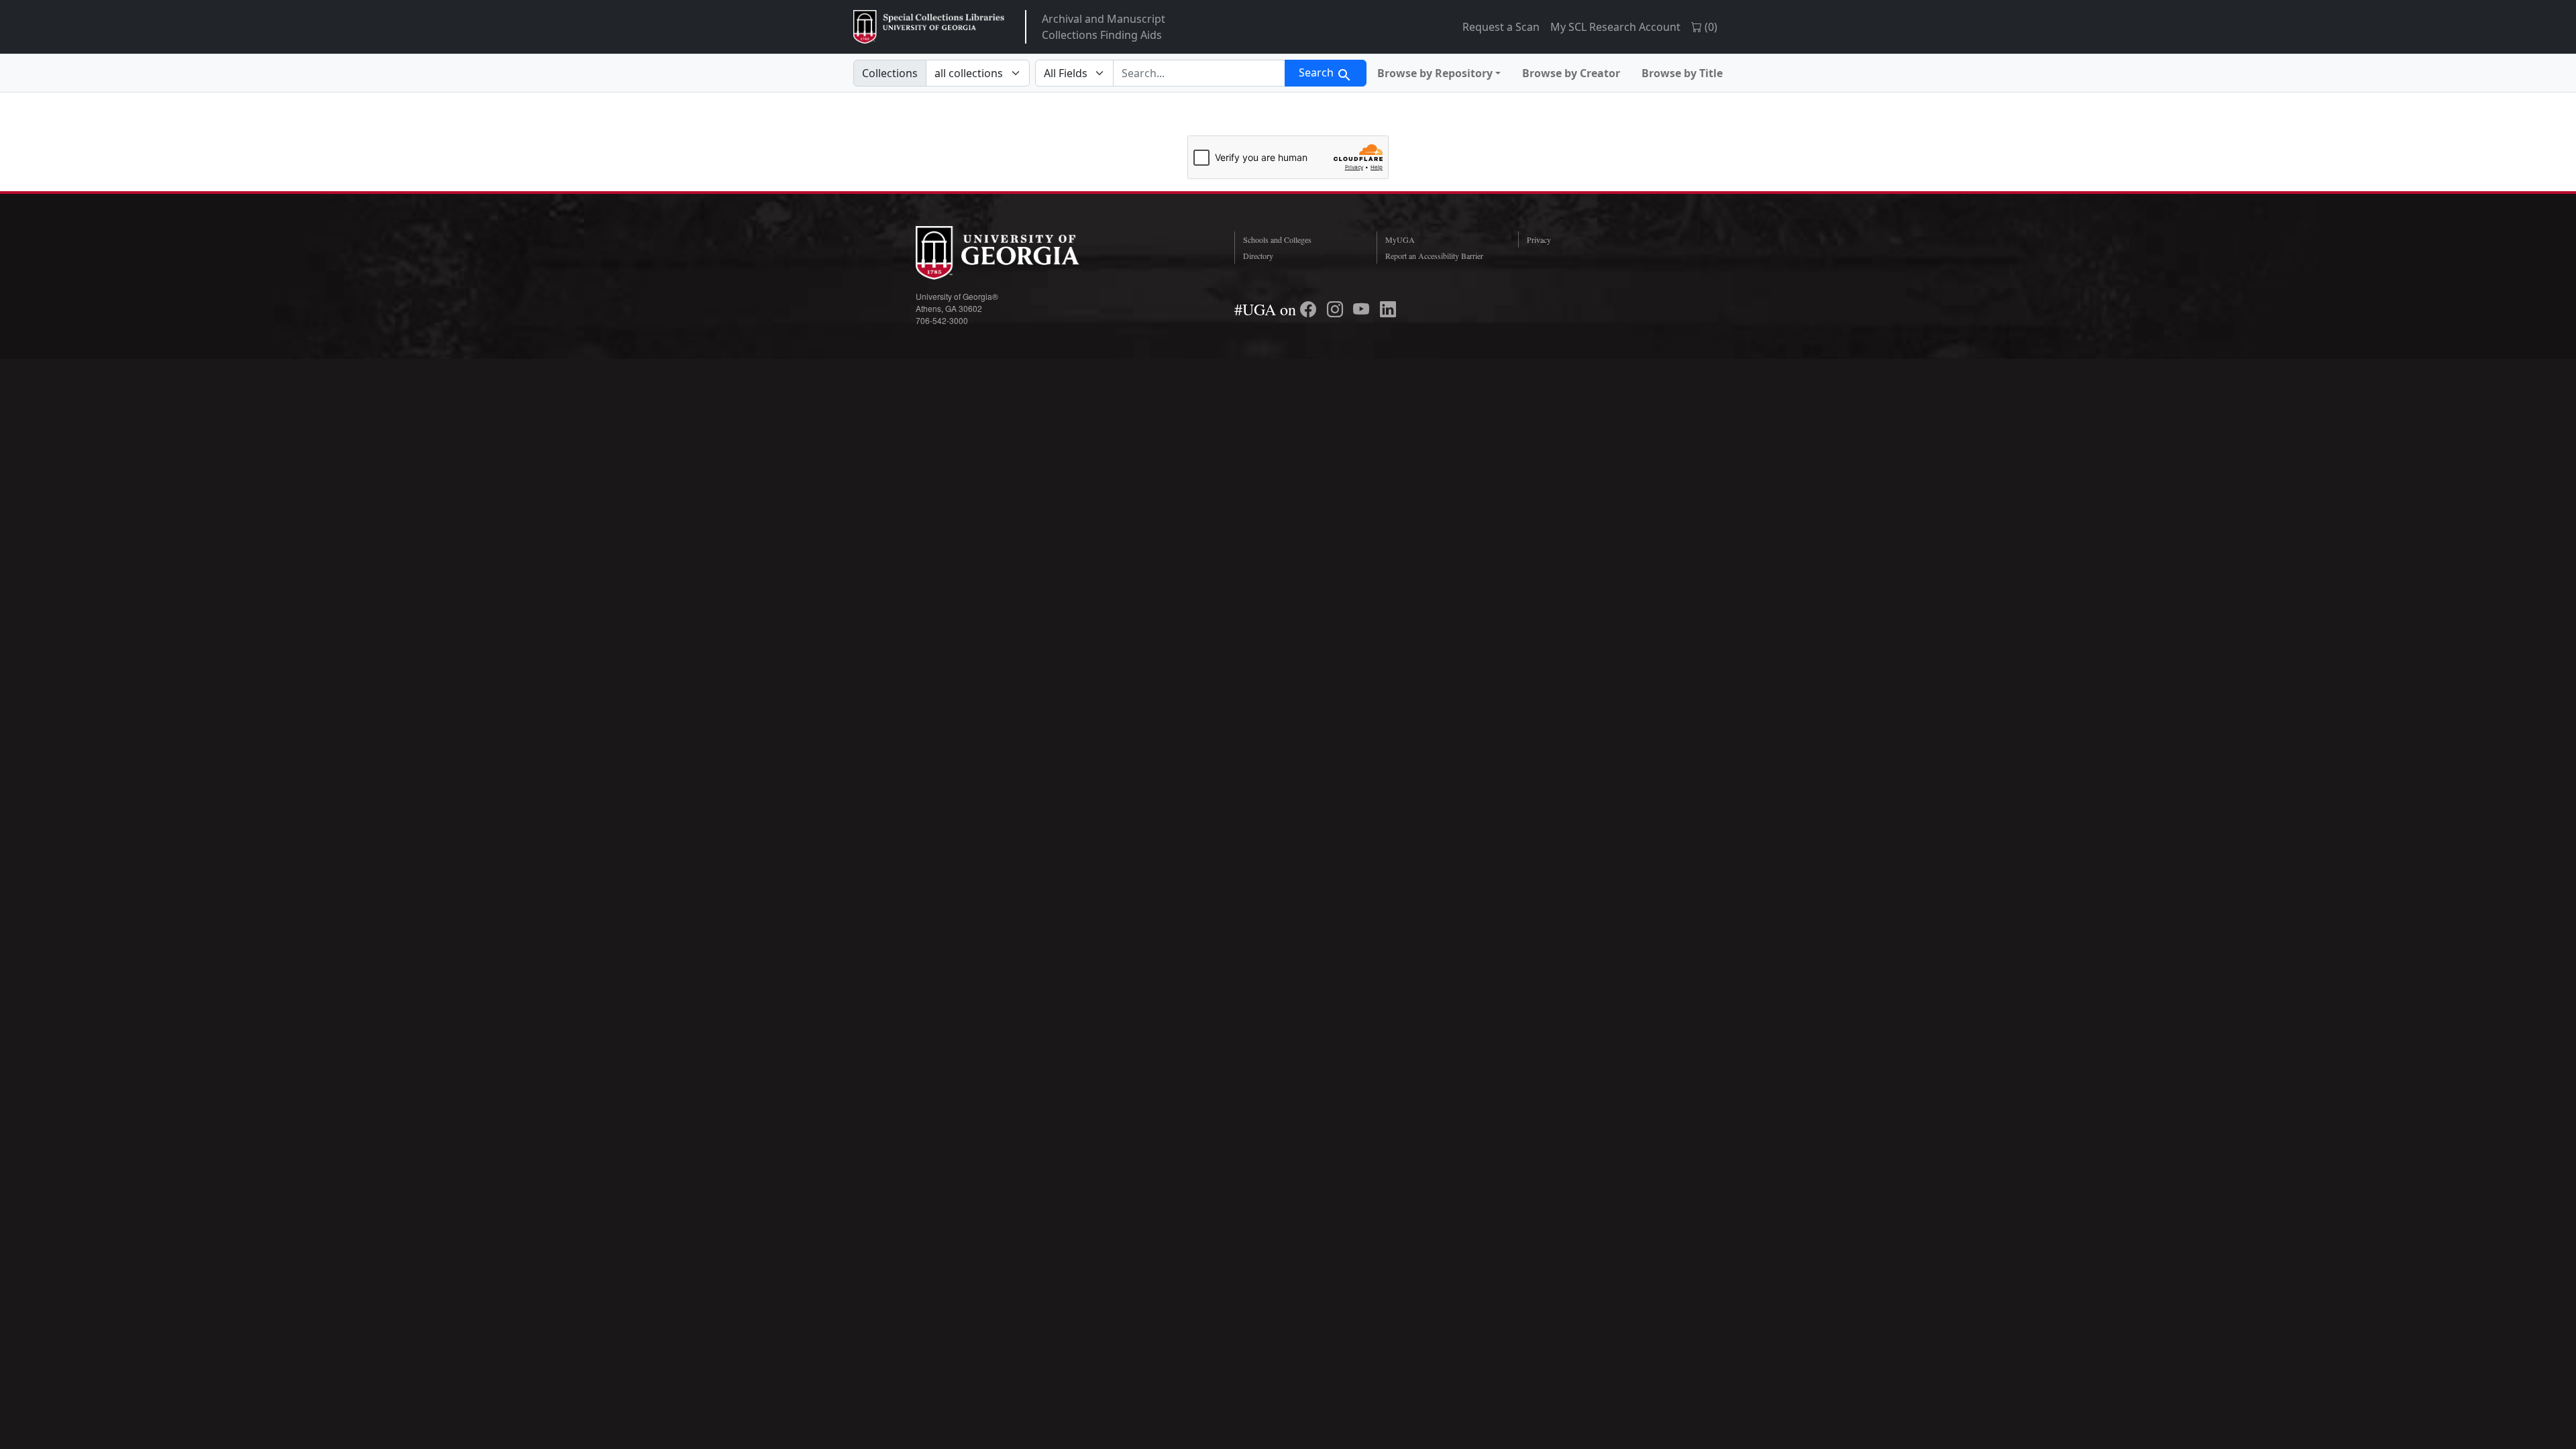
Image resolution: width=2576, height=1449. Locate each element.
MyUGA (1400, 239)
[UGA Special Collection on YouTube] (1363, 309)
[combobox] (1199, 73)
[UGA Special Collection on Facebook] (1310, 309)
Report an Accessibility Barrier (1434, 256)
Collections (890, 73)
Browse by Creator (1571, 73)
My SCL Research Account (1615, 27)
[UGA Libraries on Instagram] (1337, 309)
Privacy (1539, 239)
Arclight (929, 27)
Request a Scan (1501, 27)
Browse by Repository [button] (1435, 73)
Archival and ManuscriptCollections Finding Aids (1104, 27)
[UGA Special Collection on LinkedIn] (1388, 309)
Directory (1258, 256)
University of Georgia (1016, 253)
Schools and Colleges (1277, 239)
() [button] (1710, 27)
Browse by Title (1682, 73)
